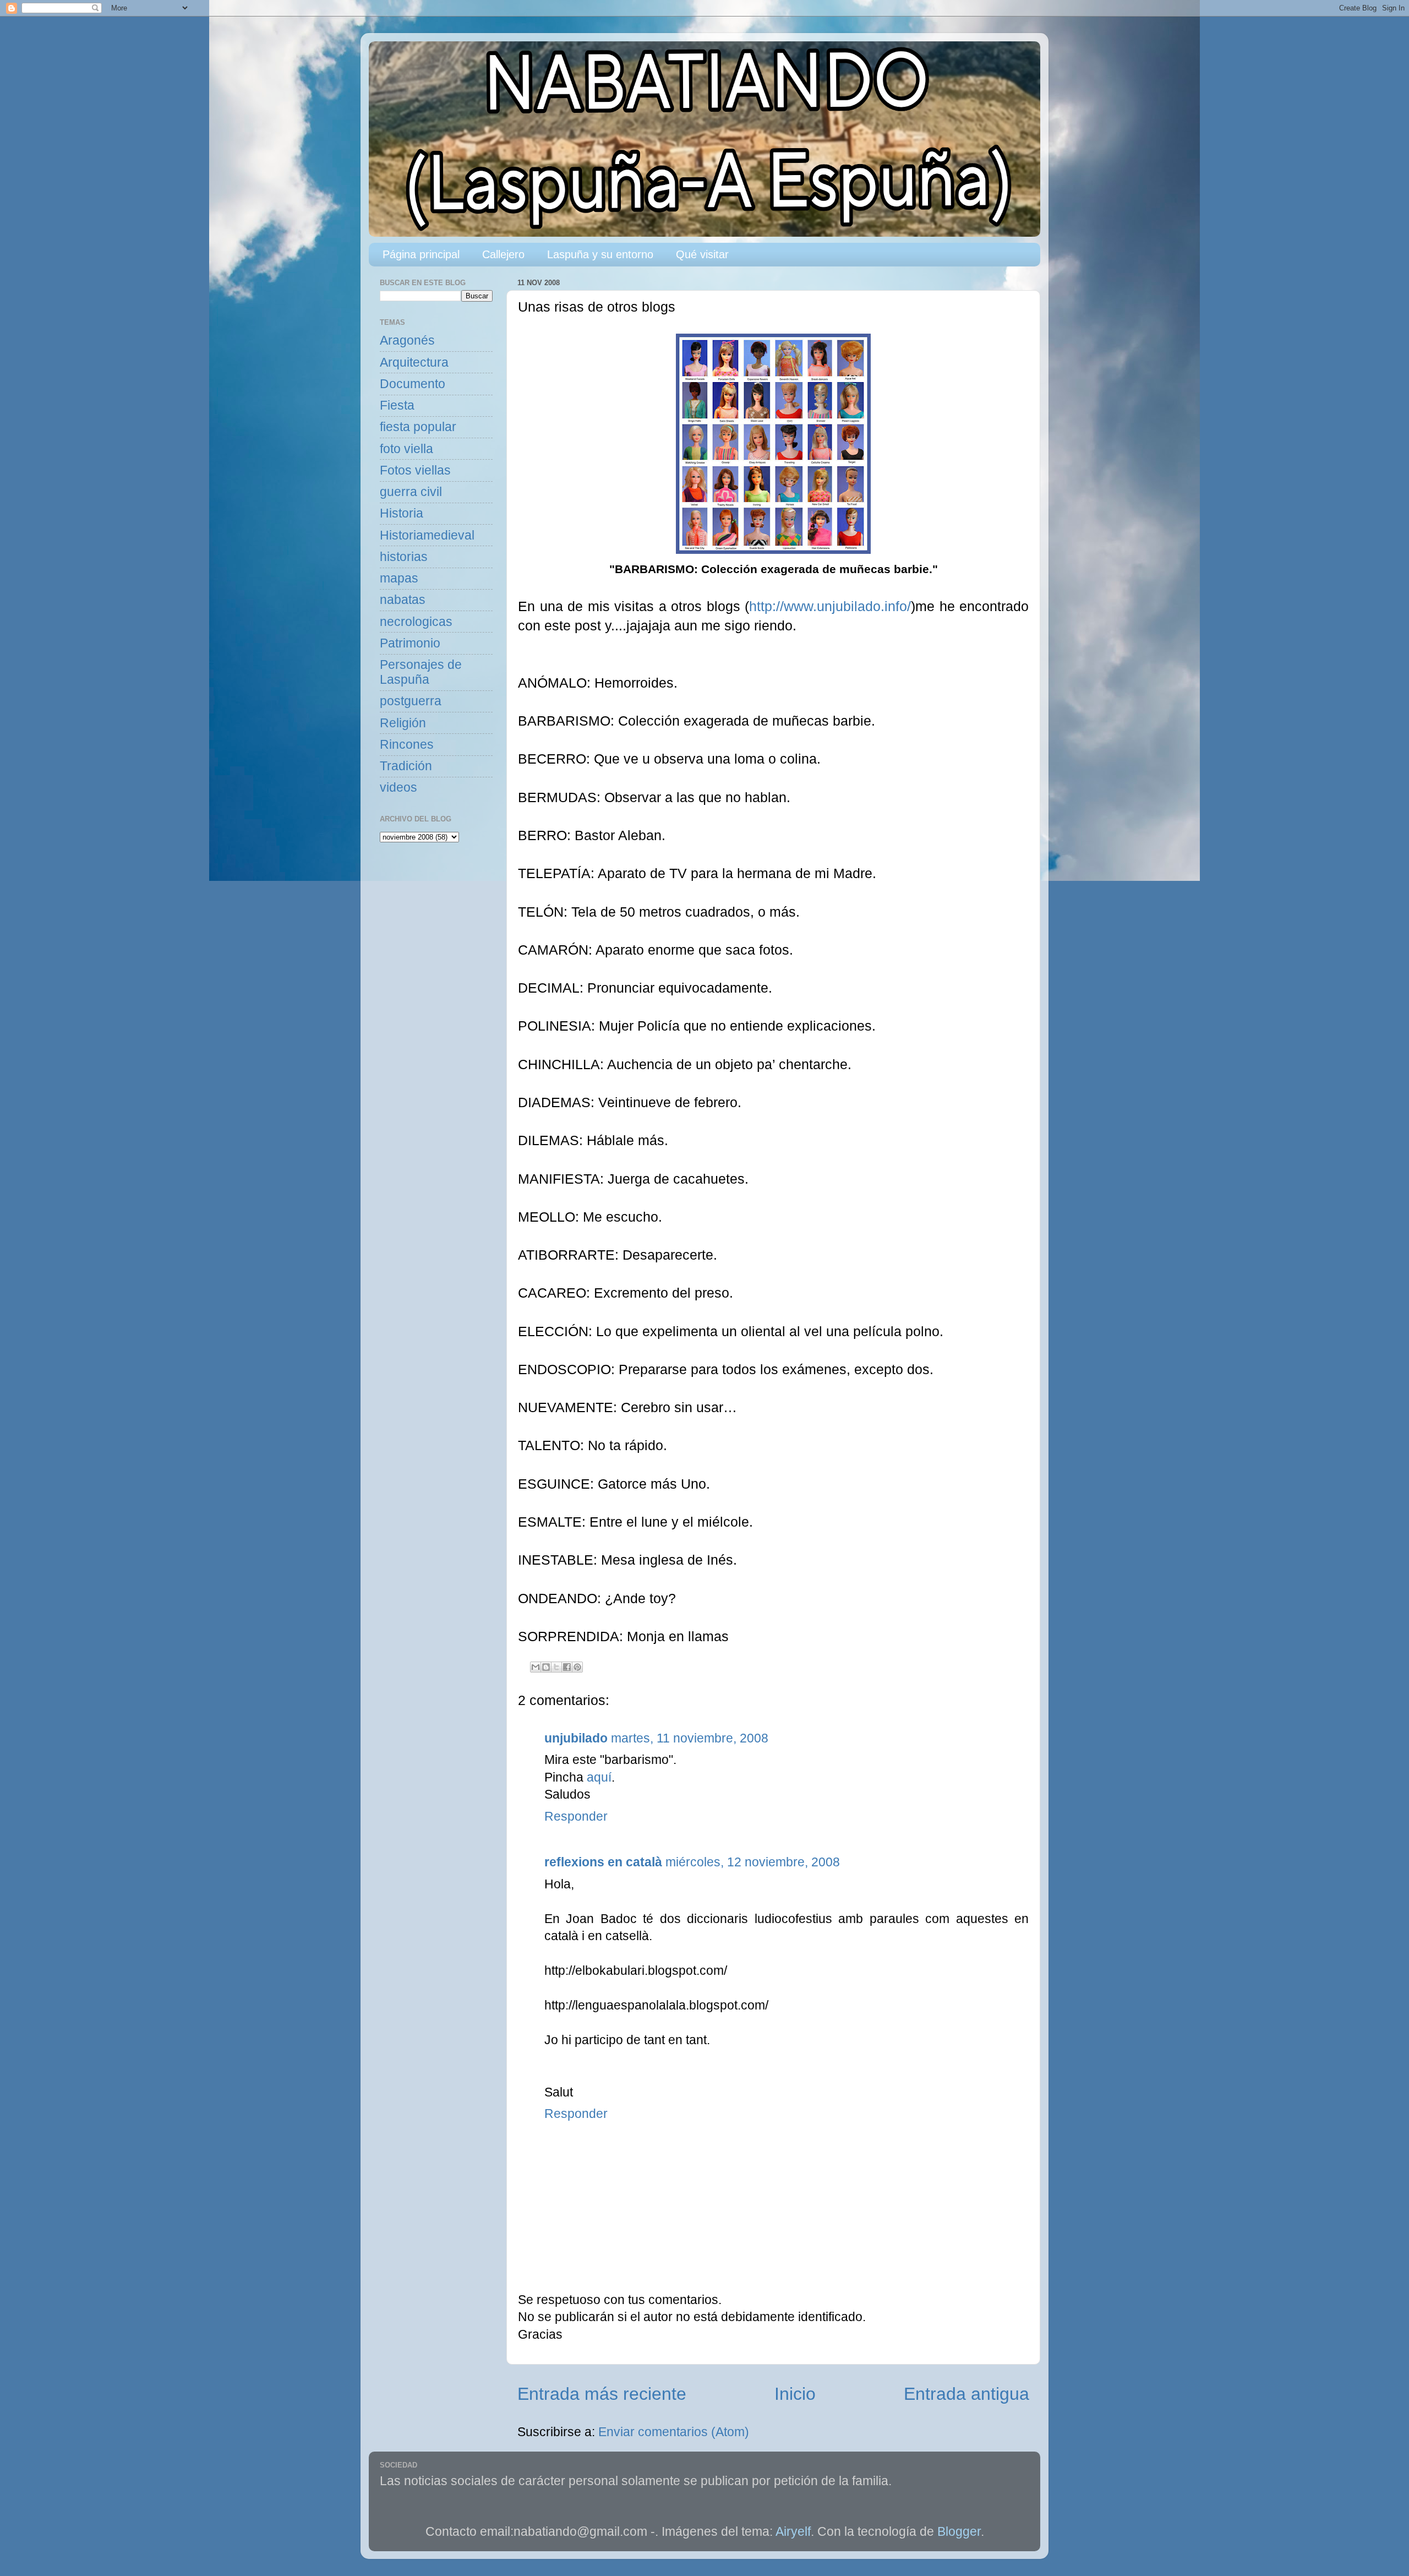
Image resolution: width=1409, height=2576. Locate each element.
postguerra (411, 701)
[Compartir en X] (556, 1667)
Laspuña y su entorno (600, 254)
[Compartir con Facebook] (567, 1667)
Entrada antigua (966, 2394)
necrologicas (416, 622)
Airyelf (793, 2532)
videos (398, 788)
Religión (403, 723)
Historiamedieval (427, 535)
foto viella (406, 449)
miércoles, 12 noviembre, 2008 (753, 1862)
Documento (413, 384)
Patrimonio (410, 643)
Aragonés (407, 341)
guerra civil (411, 492)
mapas (399, 578)
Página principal (421, 254)
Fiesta (397, 405)
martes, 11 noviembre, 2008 (690, 1738)
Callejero (503, 254)
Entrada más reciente (602, 2394)
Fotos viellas (415, 470)
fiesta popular (418, 427)
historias (404, 557)
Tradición (406, 766)
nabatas (403, 600)
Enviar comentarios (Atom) (674, 2432)
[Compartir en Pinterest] (577, 1667)
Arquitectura (414, 363)
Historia (402, 513)
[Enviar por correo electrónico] (536, 1667)
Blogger (959, 2532)
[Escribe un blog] (546, 1667)
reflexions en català (603, 1862)
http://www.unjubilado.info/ (830, 606)
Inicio (795, 2394)
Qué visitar (702, 254)
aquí (599, 1777)
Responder (576, 1817)
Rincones (407, 745)
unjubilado (576, 1738)
